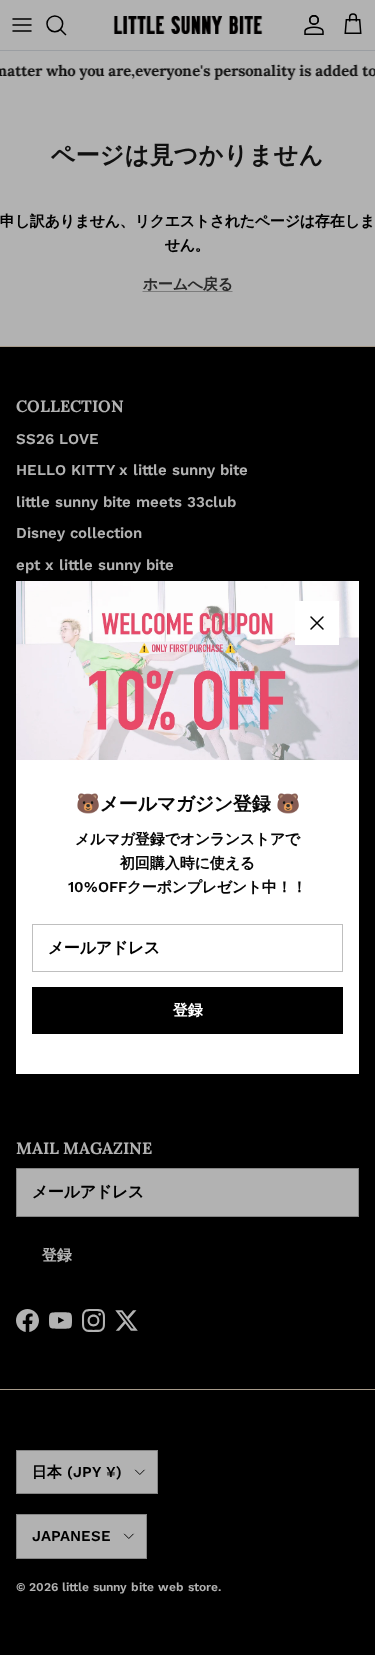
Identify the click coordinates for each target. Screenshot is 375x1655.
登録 (188, 1010)
